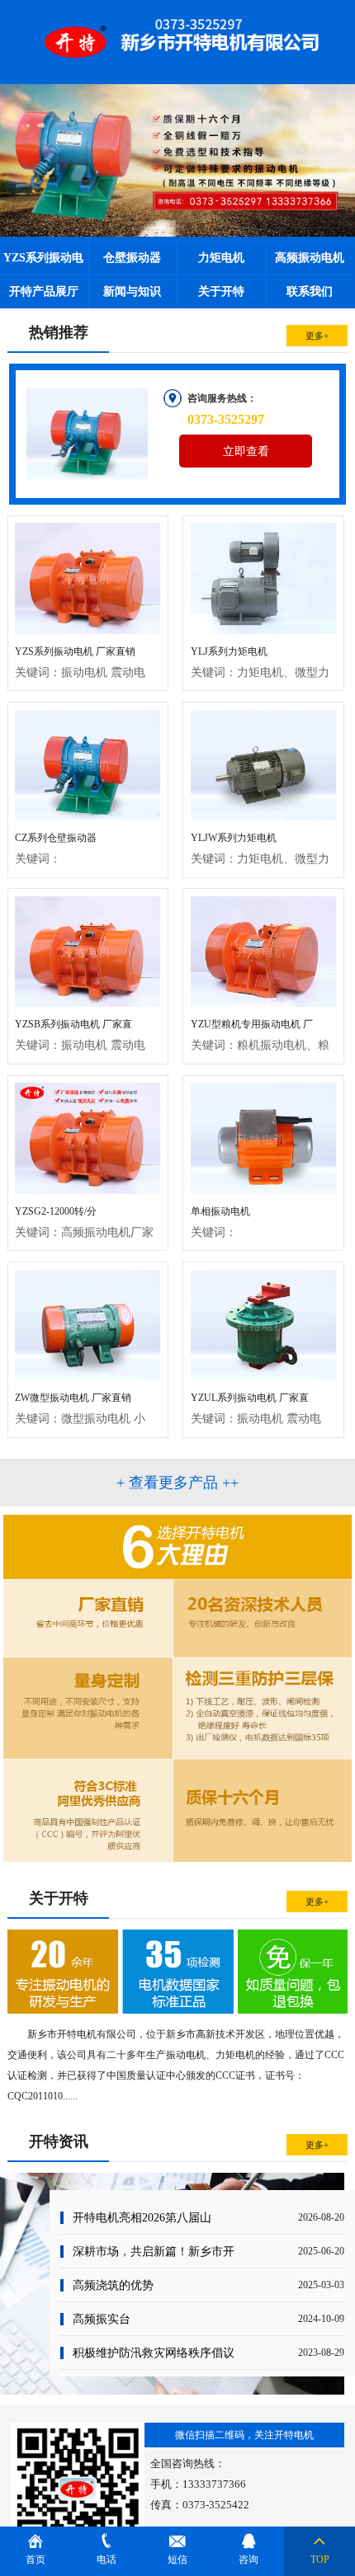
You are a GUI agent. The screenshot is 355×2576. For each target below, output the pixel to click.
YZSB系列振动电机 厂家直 (80, 1035)
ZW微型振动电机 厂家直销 (80, 1408)
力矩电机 (221, 258)
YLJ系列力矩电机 (260, 662)
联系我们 (310, 291)
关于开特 (221, 291)
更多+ (317, 336)
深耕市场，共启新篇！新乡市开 (154, 2251)
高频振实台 (102, 2319)
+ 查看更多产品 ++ (177, 1483)
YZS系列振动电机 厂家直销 (80, 662)
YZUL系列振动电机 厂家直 (256, 1408)
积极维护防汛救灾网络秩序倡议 (154, 2353)
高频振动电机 (310, 258)
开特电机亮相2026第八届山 (142, 2217)
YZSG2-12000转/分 (84, 1222)
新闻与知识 (132, 291)
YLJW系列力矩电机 (260, 848)
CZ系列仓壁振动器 (56, 848)
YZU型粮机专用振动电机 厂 (260, 1035)
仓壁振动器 (132, 258)
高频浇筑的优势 (113, 2285)
